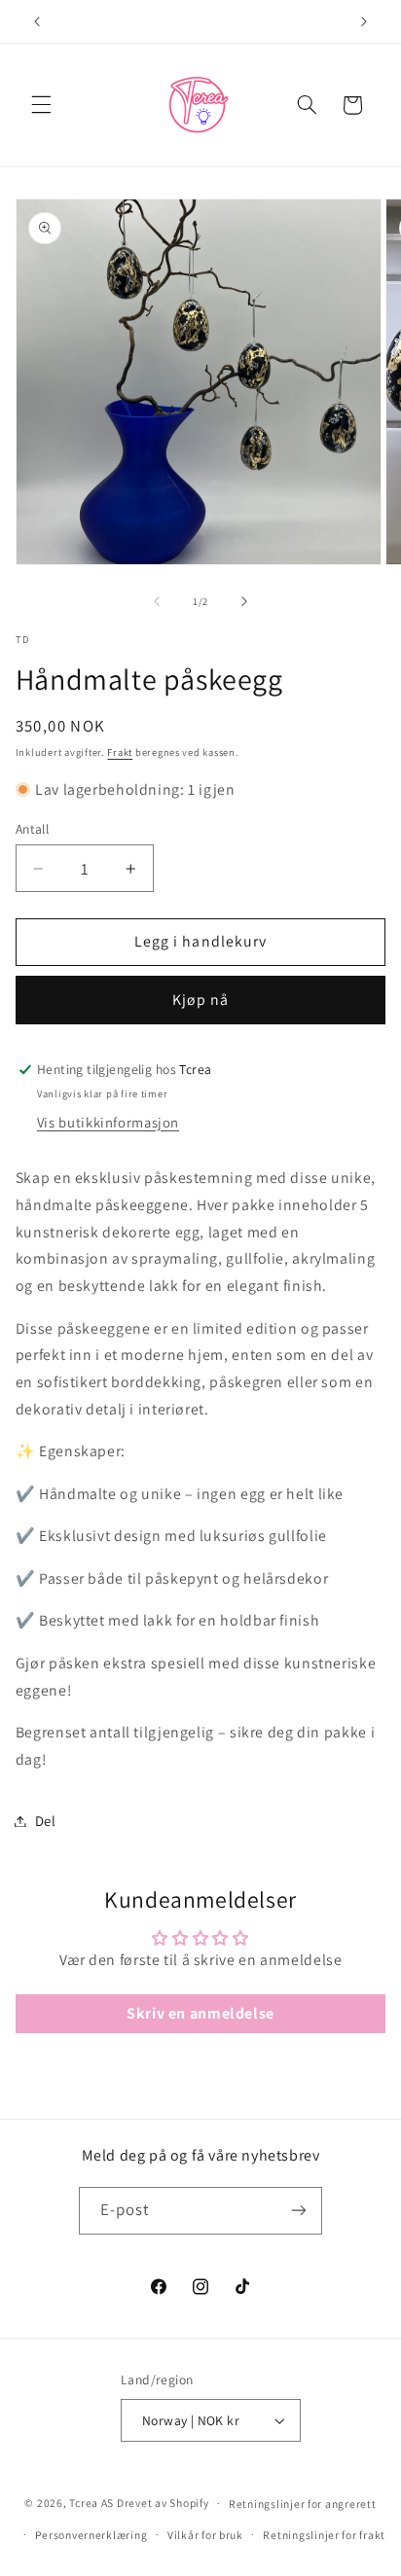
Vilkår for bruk (205, 2535)
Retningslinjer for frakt (324, 2535)
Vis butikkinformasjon (108, 1122)
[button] (41, 105)
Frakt (120, 752)
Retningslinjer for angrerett (303, 2504)
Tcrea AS (91, 2503)
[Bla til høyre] (244, 601)
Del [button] (46, 1821)
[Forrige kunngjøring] (37, 21)
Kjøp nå (200, 1000)
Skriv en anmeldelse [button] (200, 2013)
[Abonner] (299, 2211)
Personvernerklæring (91, 2535)
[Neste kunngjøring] (364, 21)
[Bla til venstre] (157, 601)
